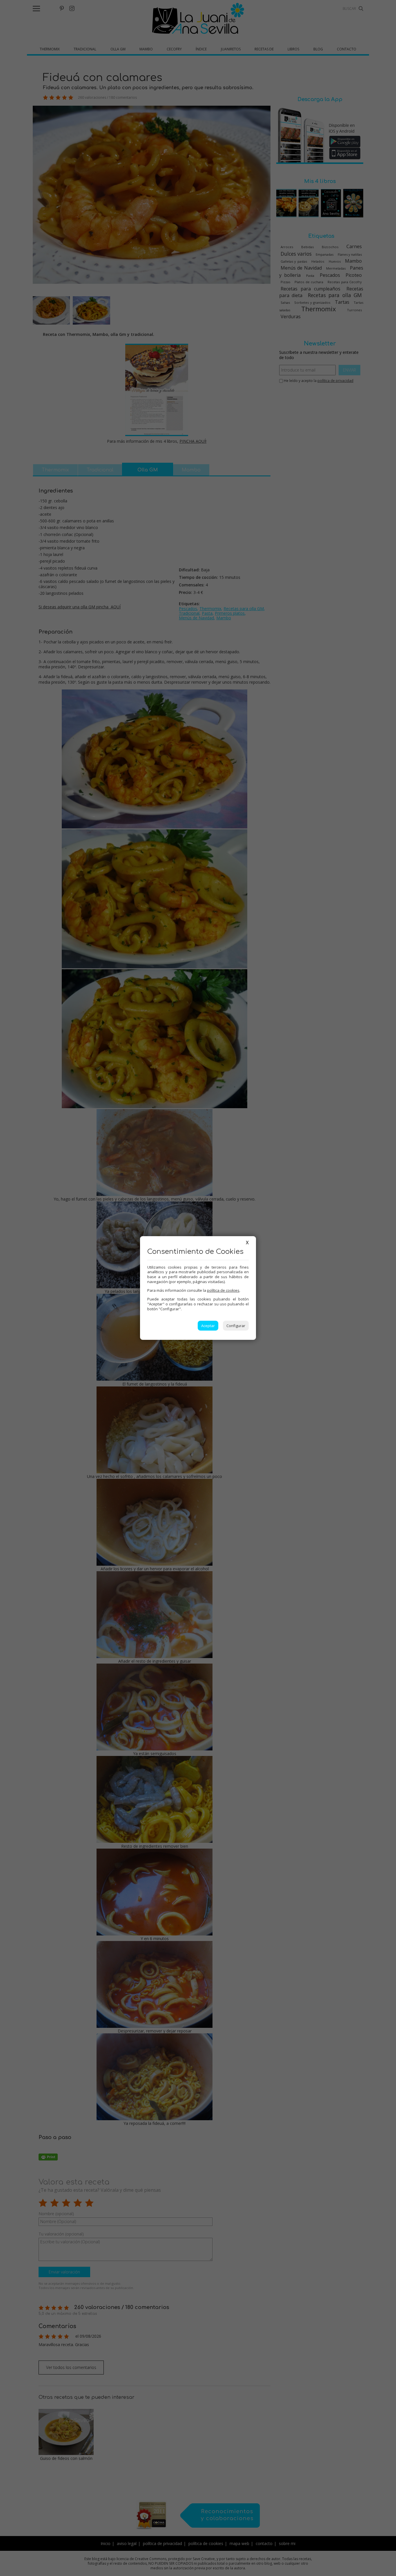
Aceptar (208, 1326)
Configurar (236, 1326)
